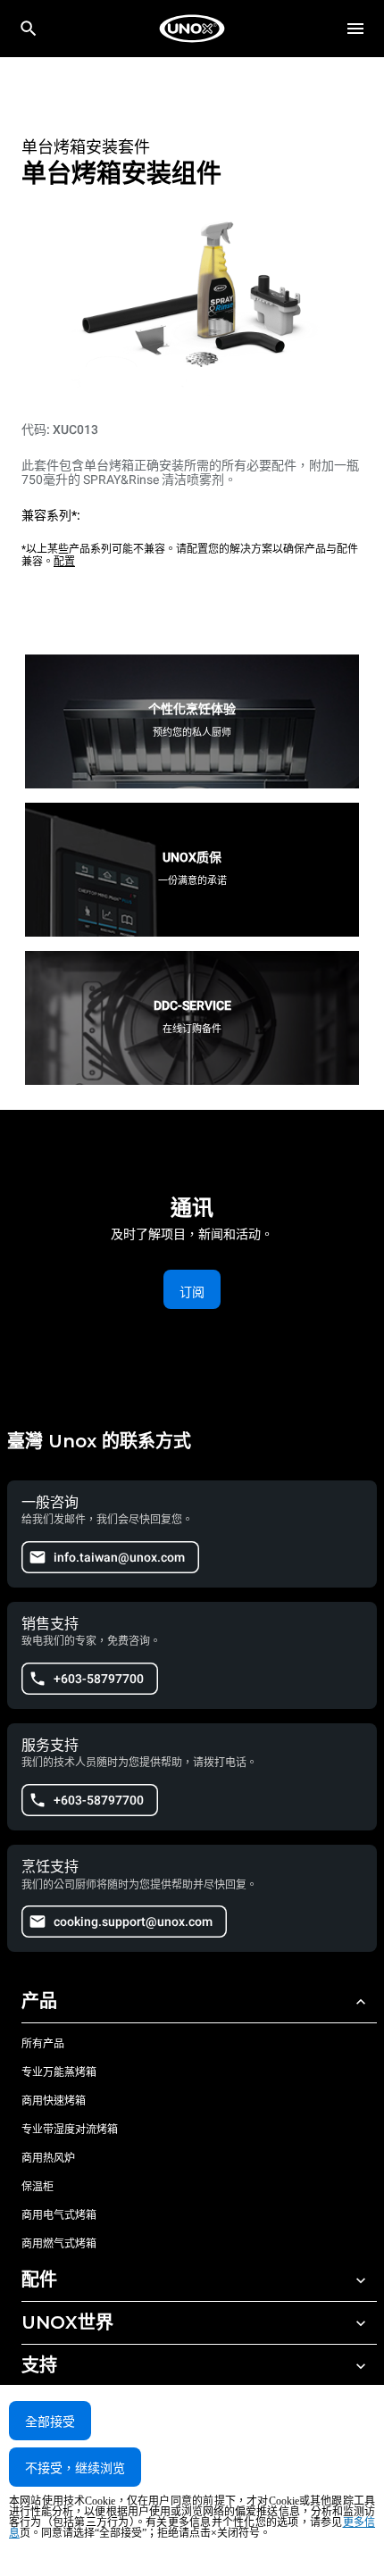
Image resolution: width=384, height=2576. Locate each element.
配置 (64, 562)
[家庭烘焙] (192, 29)
